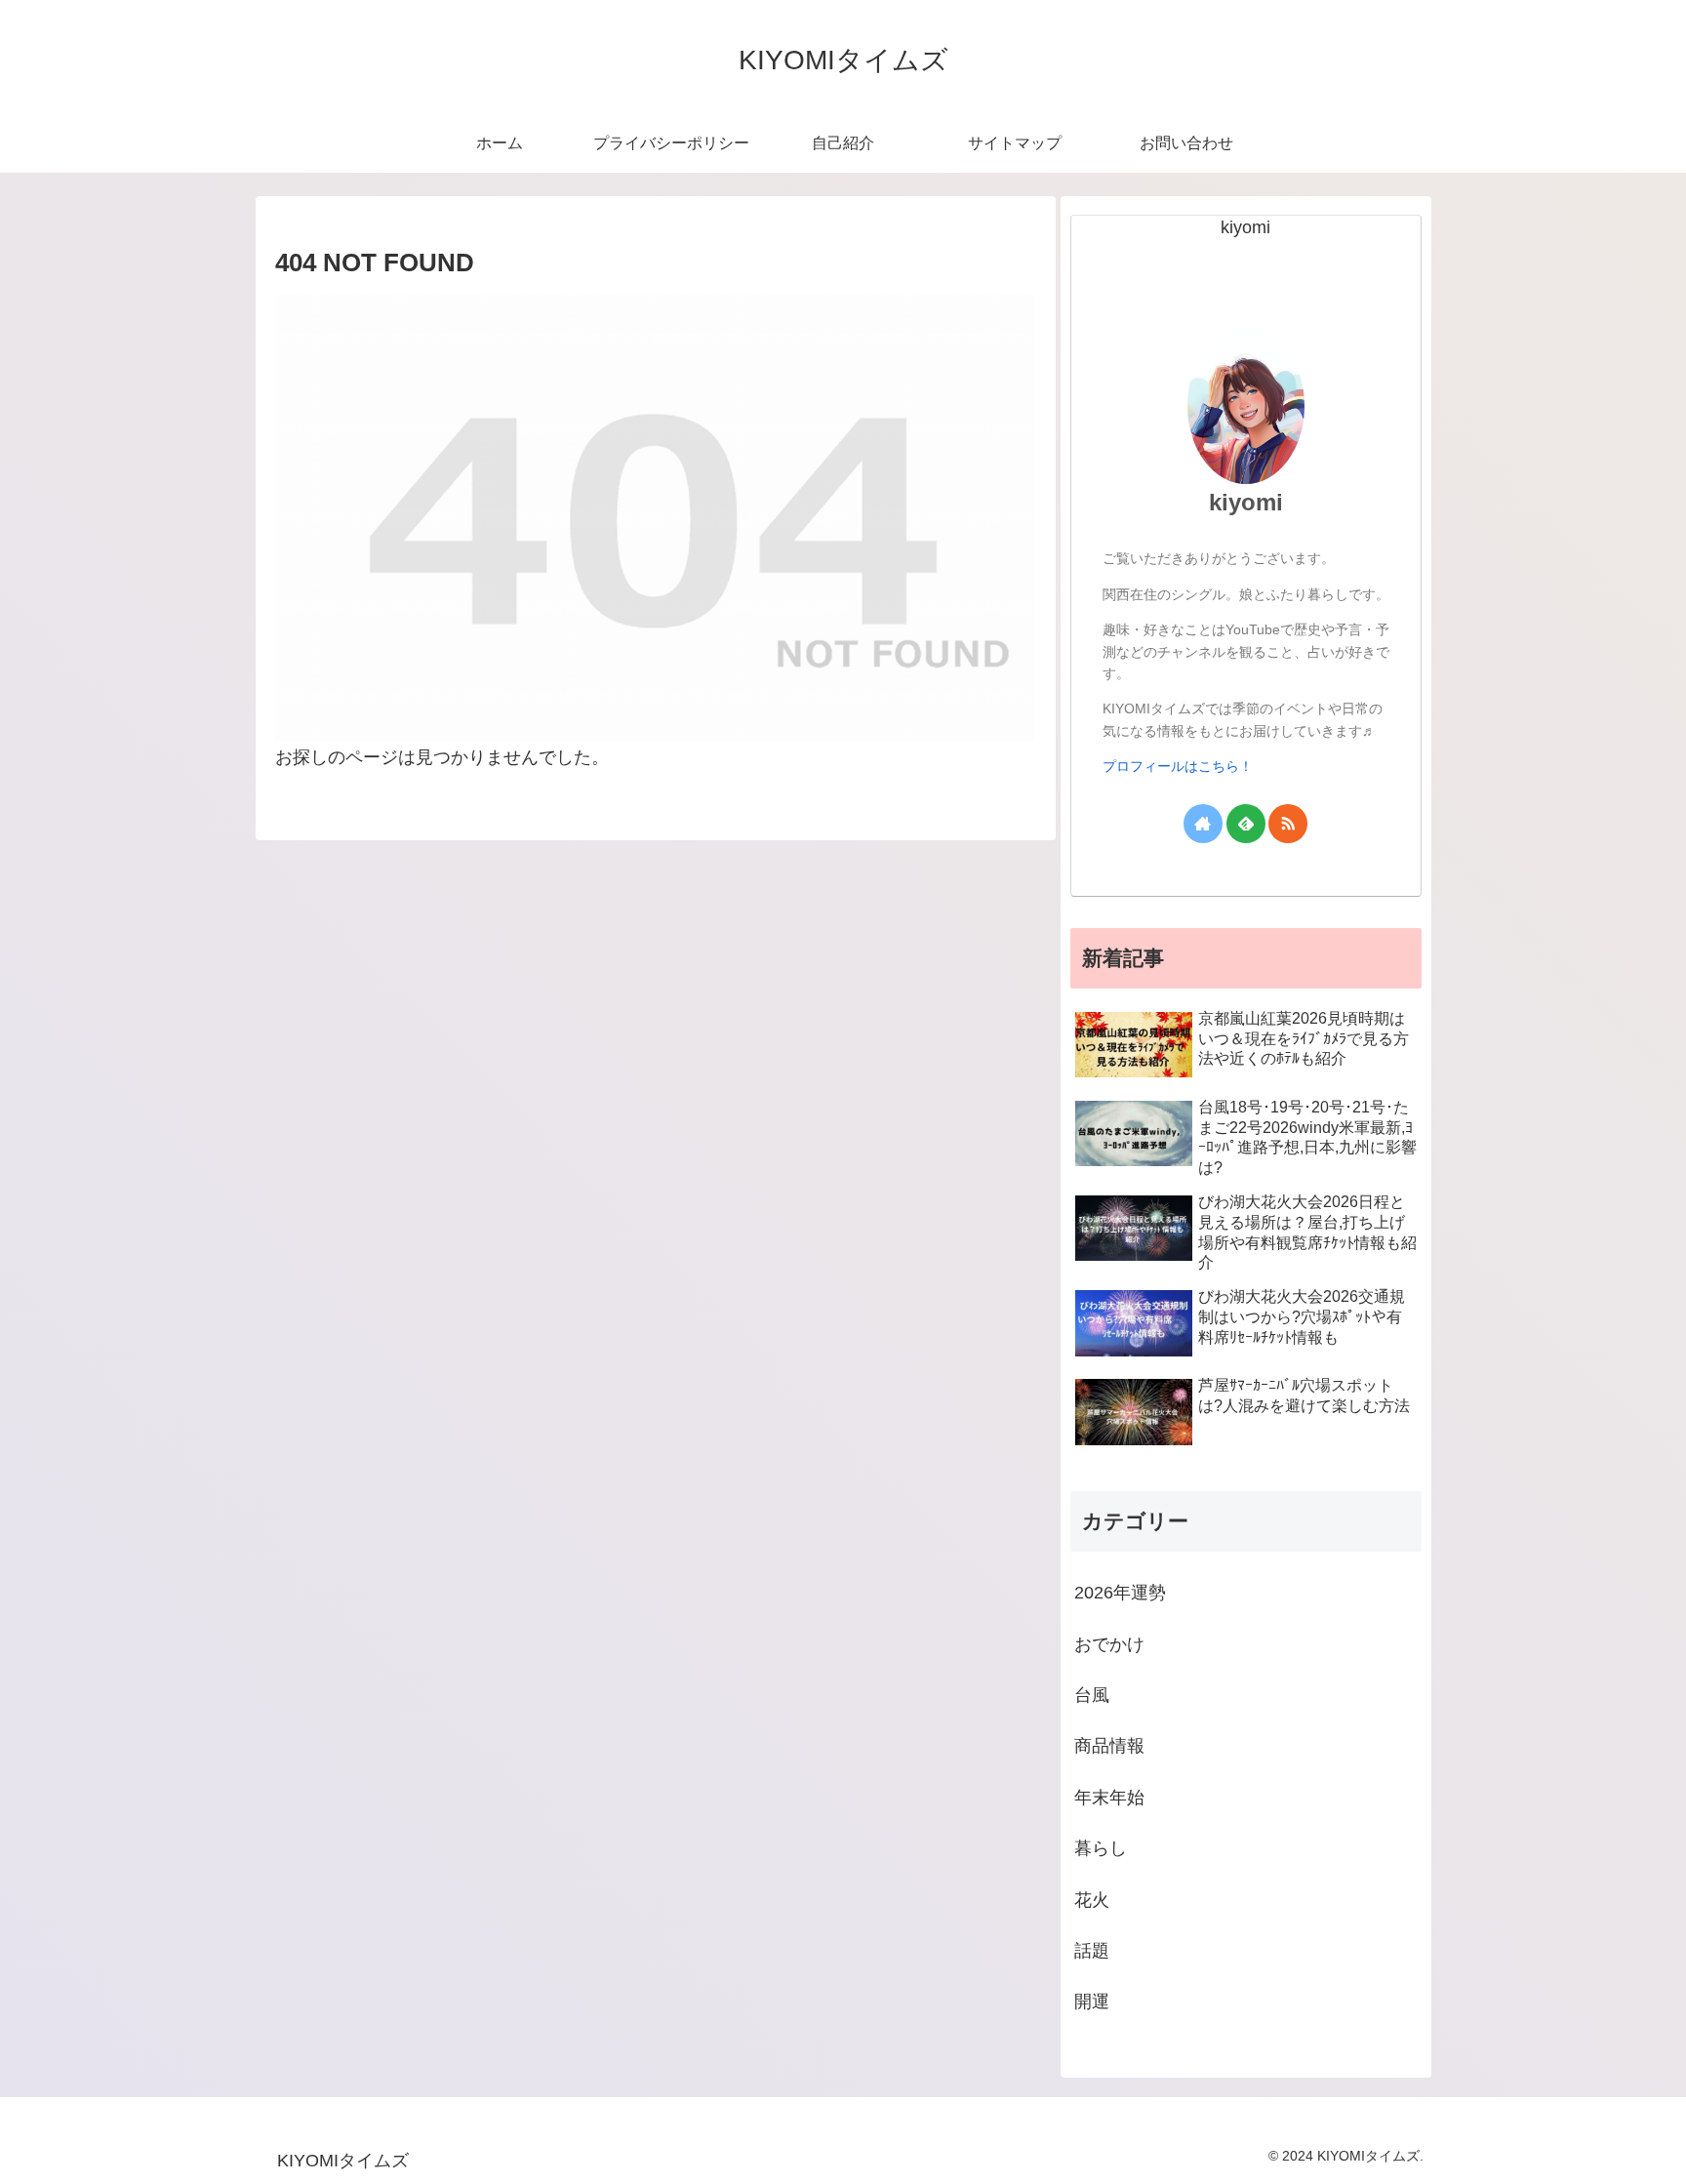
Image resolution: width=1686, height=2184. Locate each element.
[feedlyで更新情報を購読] (1246, 824)
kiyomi (1246, 502)
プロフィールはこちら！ (1178, 766)
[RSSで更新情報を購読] (1288, 824)
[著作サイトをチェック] (1203, 824)
